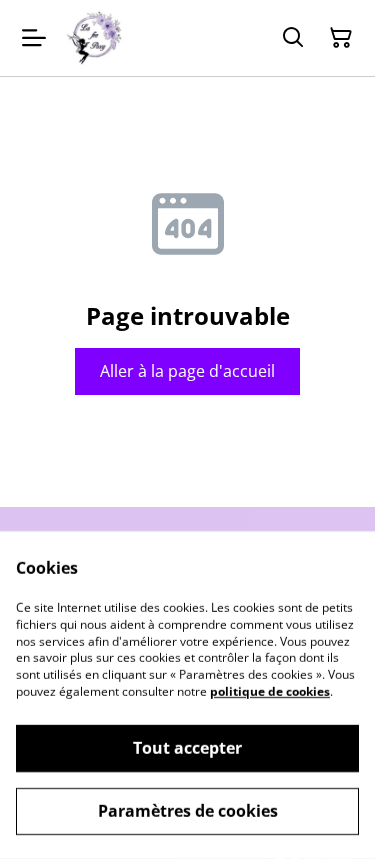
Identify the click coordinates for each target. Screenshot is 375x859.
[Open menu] (34, 38)
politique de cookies (270, 691)
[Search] (293, 38)
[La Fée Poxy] (94, 38)
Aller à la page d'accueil (187, 371)
